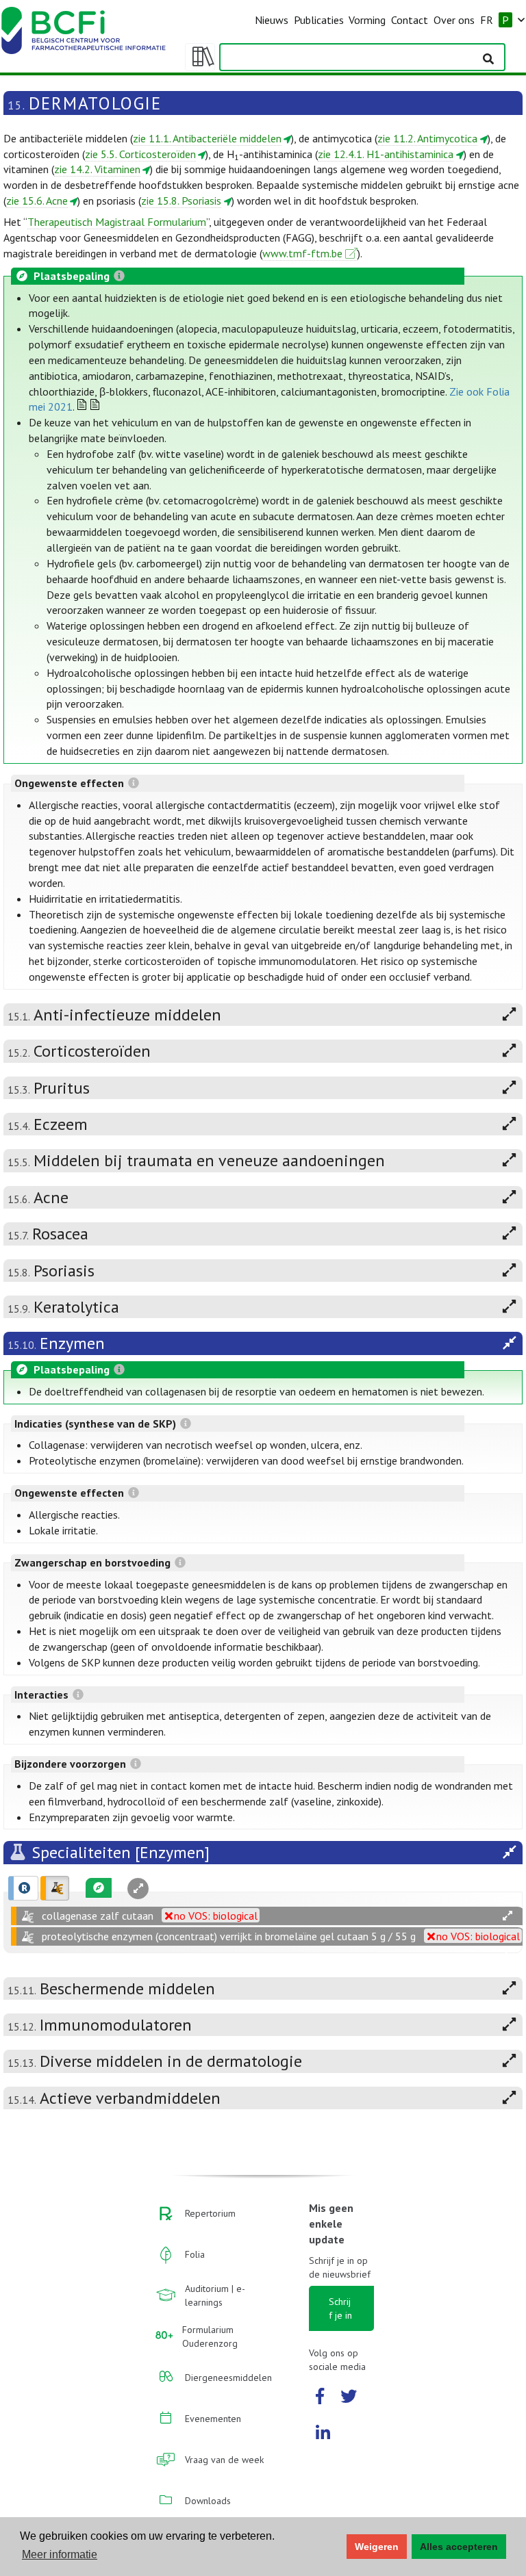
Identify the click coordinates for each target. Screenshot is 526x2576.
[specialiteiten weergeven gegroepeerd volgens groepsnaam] (55, 1888)
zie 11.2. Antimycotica (427, 138)
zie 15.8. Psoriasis (181, 201)
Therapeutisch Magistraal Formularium (117, 222)
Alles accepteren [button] (459, 2547)
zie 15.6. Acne (37, 201)
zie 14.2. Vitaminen (97, 169)
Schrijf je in (340, 2308)
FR (487, 20)
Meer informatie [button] (60, 2554)
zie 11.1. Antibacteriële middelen (207, 138)
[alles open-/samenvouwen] (508, 1916)
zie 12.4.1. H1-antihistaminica (386, 154)
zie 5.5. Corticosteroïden (140, 154)
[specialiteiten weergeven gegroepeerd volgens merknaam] (23, 1888)
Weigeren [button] (377, 2547)
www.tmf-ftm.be (302, 253)
